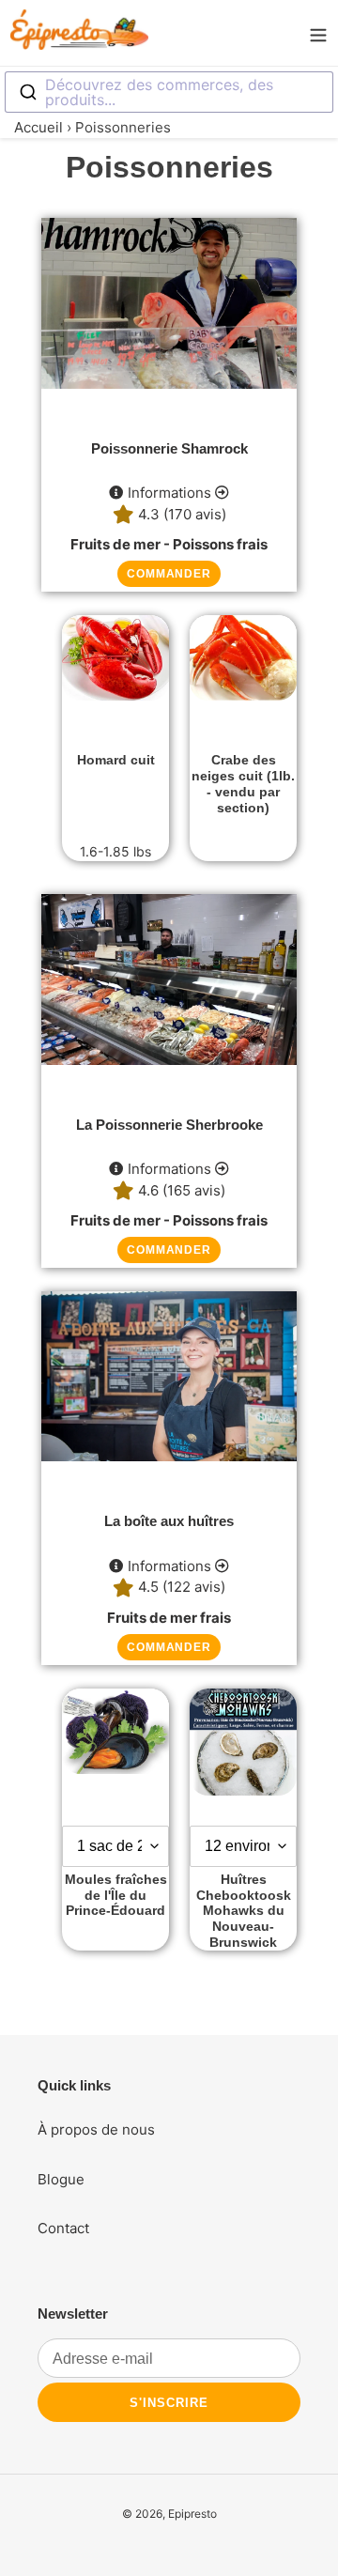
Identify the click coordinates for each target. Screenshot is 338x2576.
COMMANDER (169, 574)
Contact (63, 2228)
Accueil (38, 127)
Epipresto (192, 2514)
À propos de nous (96, 2129)
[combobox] (169, 92)
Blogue (61, 2179)
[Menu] (318, 33)
